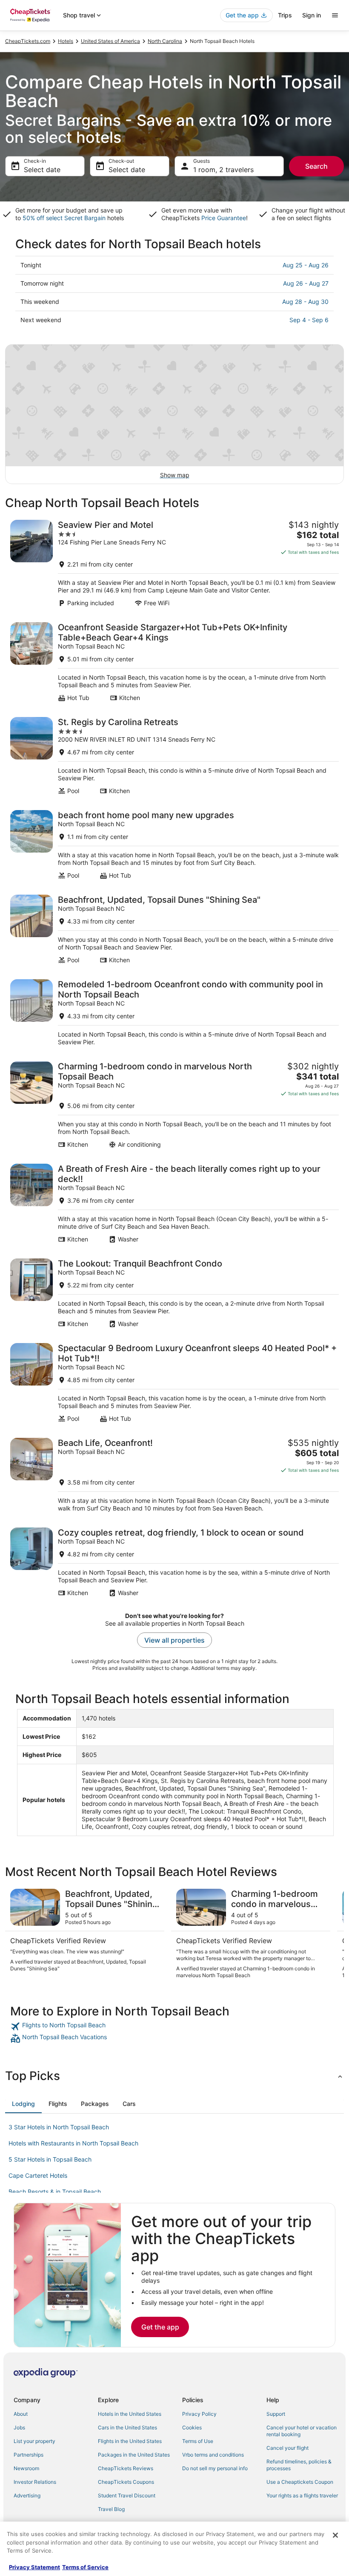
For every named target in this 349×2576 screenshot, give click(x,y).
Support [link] (276, 2414)
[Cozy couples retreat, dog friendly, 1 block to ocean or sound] (174, 1562)
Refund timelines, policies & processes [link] (299, 2465)
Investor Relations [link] (35, 2482)
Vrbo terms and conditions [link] (213, 2455)
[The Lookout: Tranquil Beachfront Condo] (174, 1293)
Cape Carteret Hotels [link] (38, 2175)
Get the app (160, 2327)
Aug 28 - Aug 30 (305, 302)
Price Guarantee (224, 218)
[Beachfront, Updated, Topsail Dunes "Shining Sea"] (174, 929)
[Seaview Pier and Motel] (174, 563)
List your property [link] (34, 2441)
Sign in (312, 15)
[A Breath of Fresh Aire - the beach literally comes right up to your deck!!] (174, 1203)
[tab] (23, 2104)
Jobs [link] (19, 2427)
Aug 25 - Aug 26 (306, 265)
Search (316, 166)
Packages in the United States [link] (134, 2455)
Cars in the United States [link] (127, 2427)
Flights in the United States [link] (130, 2441)
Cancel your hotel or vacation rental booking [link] (302, 2431)
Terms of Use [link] (198, 2441)
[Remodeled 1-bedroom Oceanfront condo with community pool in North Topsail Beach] (174, 1013)
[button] (174, 2076)
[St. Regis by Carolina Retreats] (174, 756)
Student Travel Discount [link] (127, 2495)
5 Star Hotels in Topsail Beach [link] (50, 2159)
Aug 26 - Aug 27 (306, 283)
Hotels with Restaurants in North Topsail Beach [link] (73, 2143)
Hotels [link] (66, 41)
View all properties (174, 1640)
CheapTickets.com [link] (28, 41)
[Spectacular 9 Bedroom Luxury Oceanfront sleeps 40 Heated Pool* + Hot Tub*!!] (174, 1383)
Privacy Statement (34, 2567)
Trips (285, 15)
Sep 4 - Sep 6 (309, 320)
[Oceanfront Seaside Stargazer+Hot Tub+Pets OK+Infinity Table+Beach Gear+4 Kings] (174, 662)
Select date (42, 170)
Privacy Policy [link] (199, 2414)
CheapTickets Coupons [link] (126, 2482)
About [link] (21, 2414)
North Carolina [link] (165, 41)
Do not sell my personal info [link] (215, 2468)
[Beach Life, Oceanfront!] (174, 1475)
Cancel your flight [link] (287, 2448)
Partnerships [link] (29, 2455)
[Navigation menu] (335, 15)
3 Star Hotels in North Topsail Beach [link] (59, 2127)
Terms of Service (85, 2567)
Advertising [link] (27, 2495)
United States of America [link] (110, 41)
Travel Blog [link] (111, 2509)
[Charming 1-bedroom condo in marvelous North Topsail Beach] (174, 1105)
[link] (174, 2026)
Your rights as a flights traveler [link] (302, 2495)
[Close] (335, 2535)
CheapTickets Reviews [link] (126, 2468)
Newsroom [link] (26, 2468)
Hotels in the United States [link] (130, 2414)
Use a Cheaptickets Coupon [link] (300, 2482)
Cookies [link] (192, 2427)
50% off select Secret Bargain (64, 218)
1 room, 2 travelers (223, 170)
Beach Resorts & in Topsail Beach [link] (55, 2192)
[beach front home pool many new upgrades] (174, 845)
